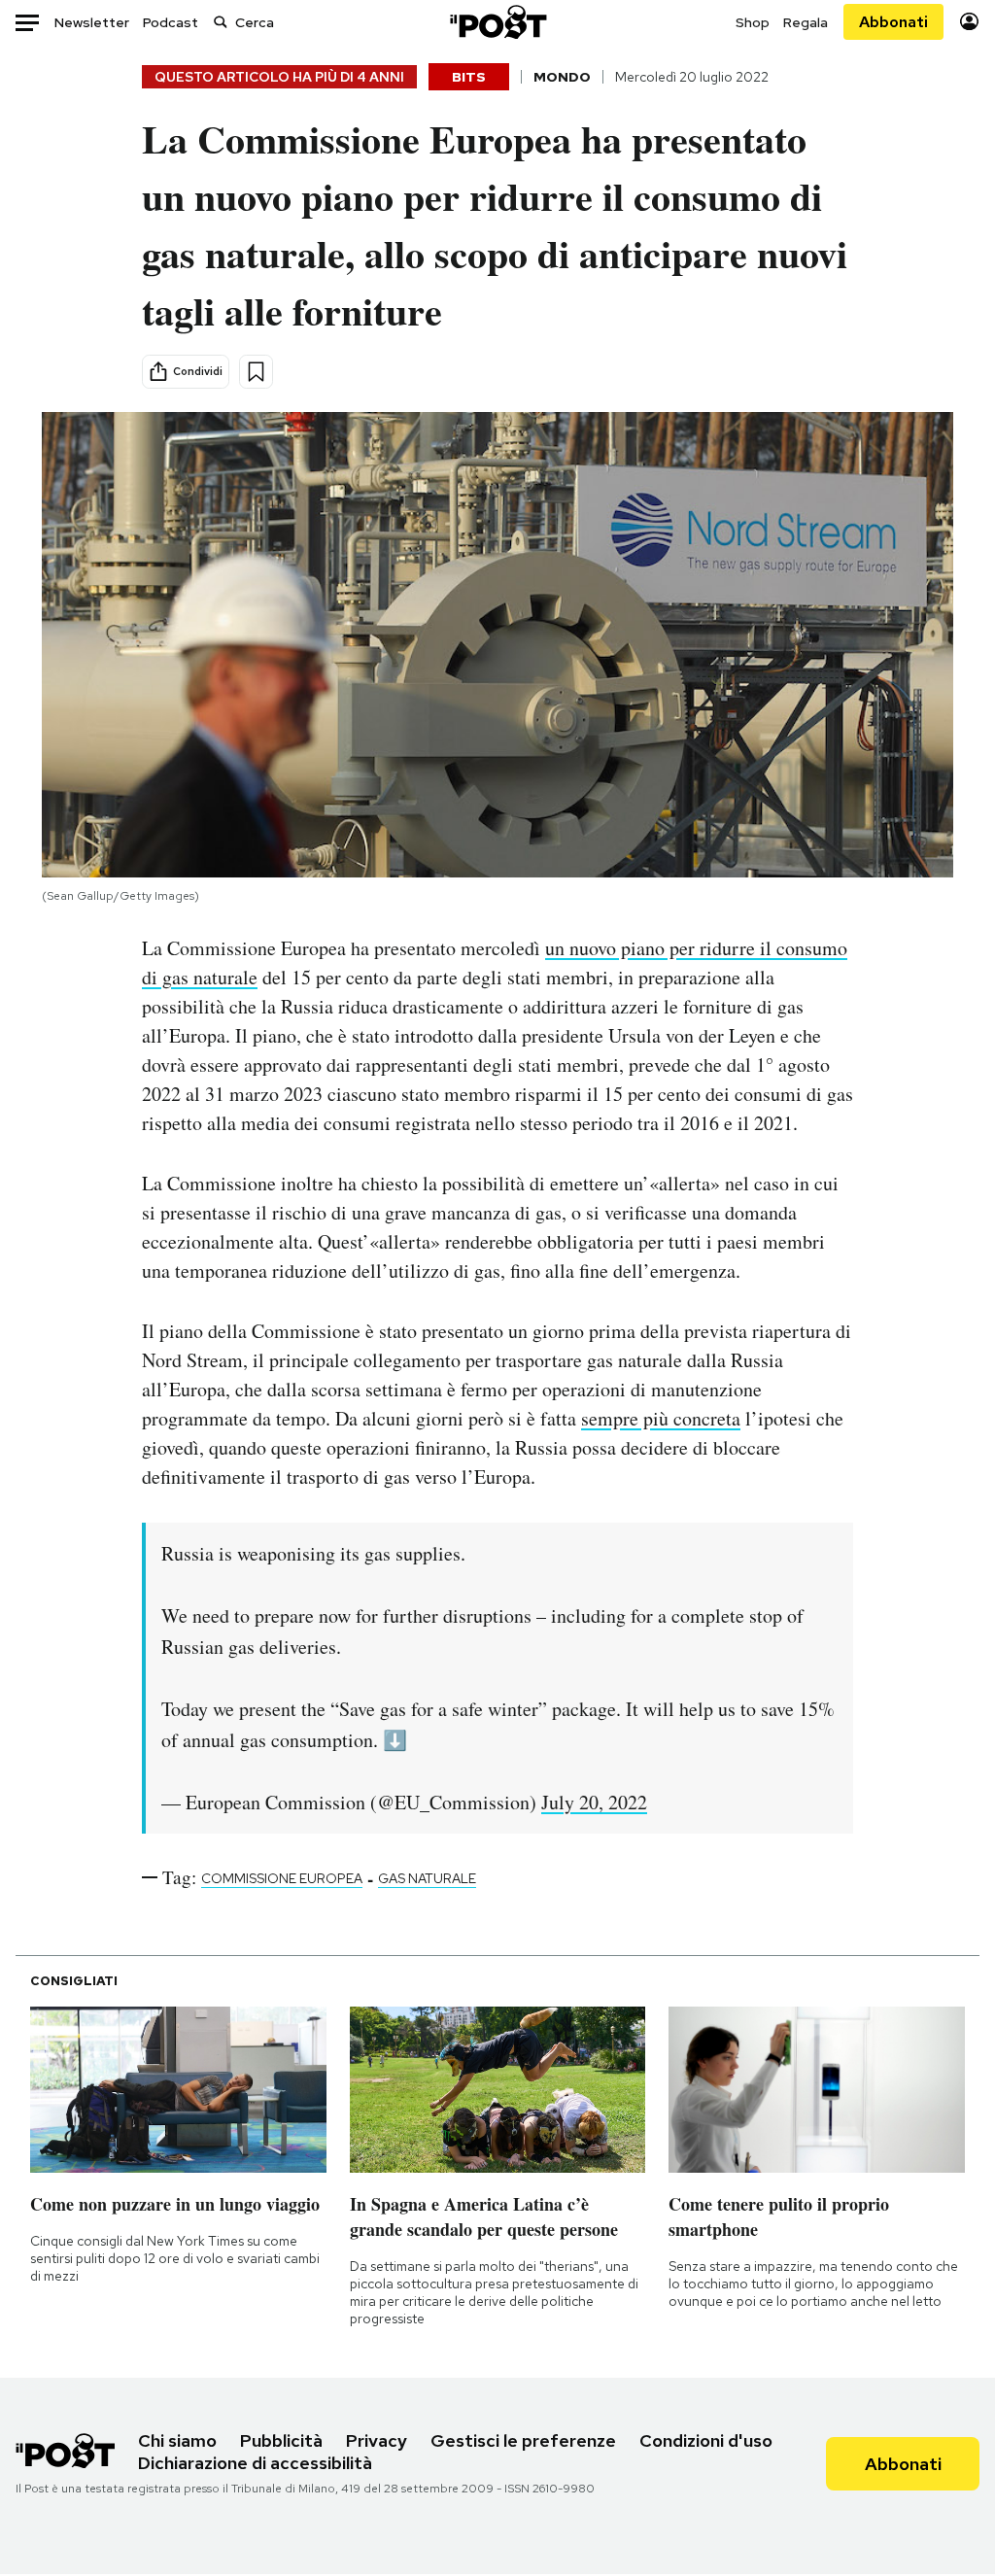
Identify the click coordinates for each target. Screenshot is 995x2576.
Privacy (377, 2440)
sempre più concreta (661, 1418)
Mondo (562, 77)
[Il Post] (497, 22)
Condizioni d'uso (706, 2440)
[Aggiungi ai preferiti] (256, 372)
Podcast (171, 22)
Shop (753, 22)
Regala (806, 22)
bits (469, 77)
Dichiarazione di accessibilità (255, 2463)
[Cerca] (221, 22)
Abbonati (893, 22)
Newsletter (92, 22)
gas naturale (427, 1878)
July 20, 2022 (594, 1802)
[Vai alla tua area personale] (969, 22)
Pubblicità (281, 2440)
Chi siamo (177, 2440)
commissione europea (282, 1878)
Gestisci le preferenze (523, 2440)
